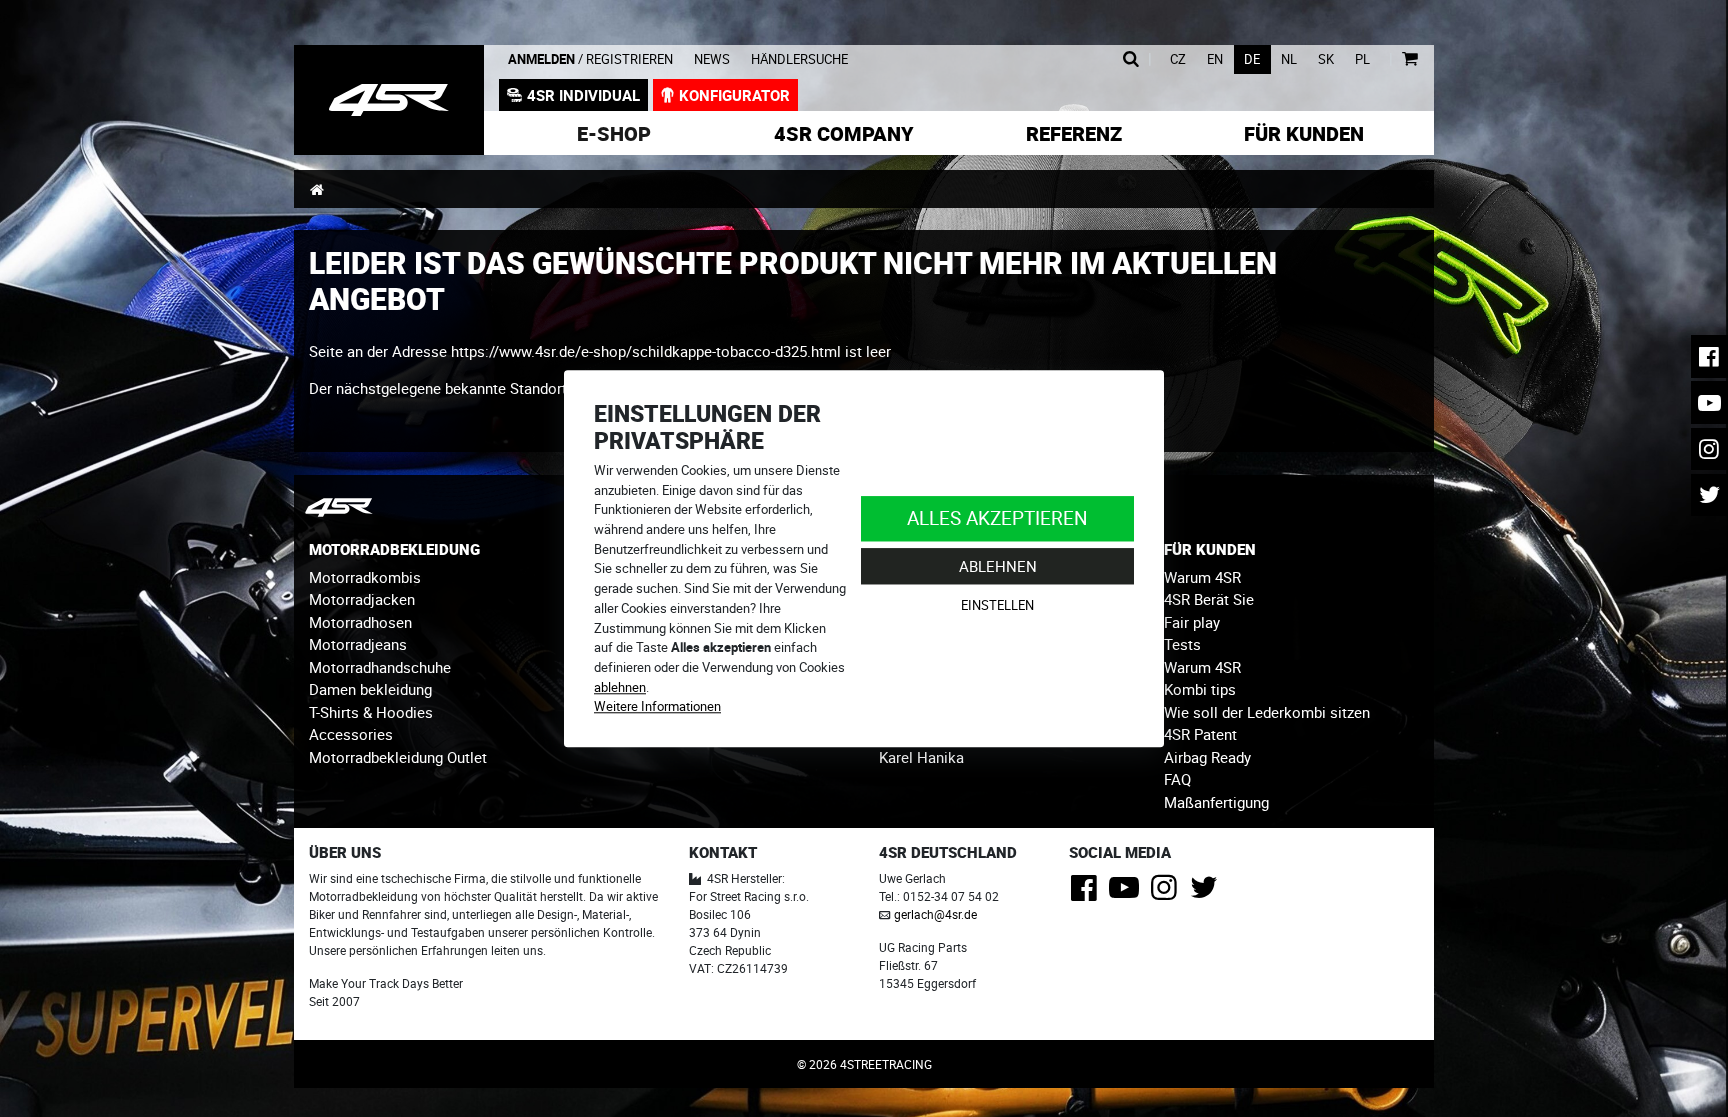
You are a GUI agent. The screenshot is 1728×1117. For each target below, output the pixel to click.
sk (1326, 59)
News (712, 59)
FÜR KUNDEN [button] (1210, 549)
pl (1362, 59)
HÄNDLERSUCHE (799, 59)
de (1252, 59)
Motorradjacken (362, 599)
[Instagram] (1167, 893)
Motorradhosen (360, 622)
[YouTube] (1127, 893)
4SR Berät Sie (1209, 599)
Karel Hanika (921, 757)
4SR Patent (1200, 734)
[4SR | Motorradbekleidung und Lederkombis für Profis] (316, 189)
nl (1289, 59)
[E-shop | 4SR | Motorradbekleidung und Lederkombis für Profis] (389, 100)
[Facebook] (1087, 893)
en (1215, 59)
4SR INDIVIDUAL (583, 95)
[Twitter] (1207, 893)
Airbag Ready (1207, 757)
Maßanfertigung (1216, 802)
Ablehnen (998, 566)
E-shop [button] (614, 133)
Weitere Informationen (657, 707)
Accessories (351, 734)
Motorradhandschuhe (380, 667)
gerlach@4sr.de (935, 914)
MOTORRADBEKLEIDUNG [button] (394, 549)
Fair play (1192, 622)
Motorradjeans (358, 644)
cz (1178, 59)
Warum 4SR (1202, 577)
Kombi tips (1200, 689)
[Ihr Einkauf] (1409, 59)
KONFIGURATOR (734, 95)
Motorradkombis (365, 577)
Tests (1182, 644)
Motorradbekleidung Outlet (398, 757)
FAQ (1177, 779)
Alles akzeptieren (997, 517)
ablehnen (620, 687)
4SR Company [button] (844, 133)
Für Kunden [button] (1304, 133)
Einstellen (997, 606)
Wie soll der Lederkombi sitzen (1267, 712)
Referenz (1074, 133)
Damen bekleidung (370, 689)
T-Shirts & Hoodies (371, 712)
